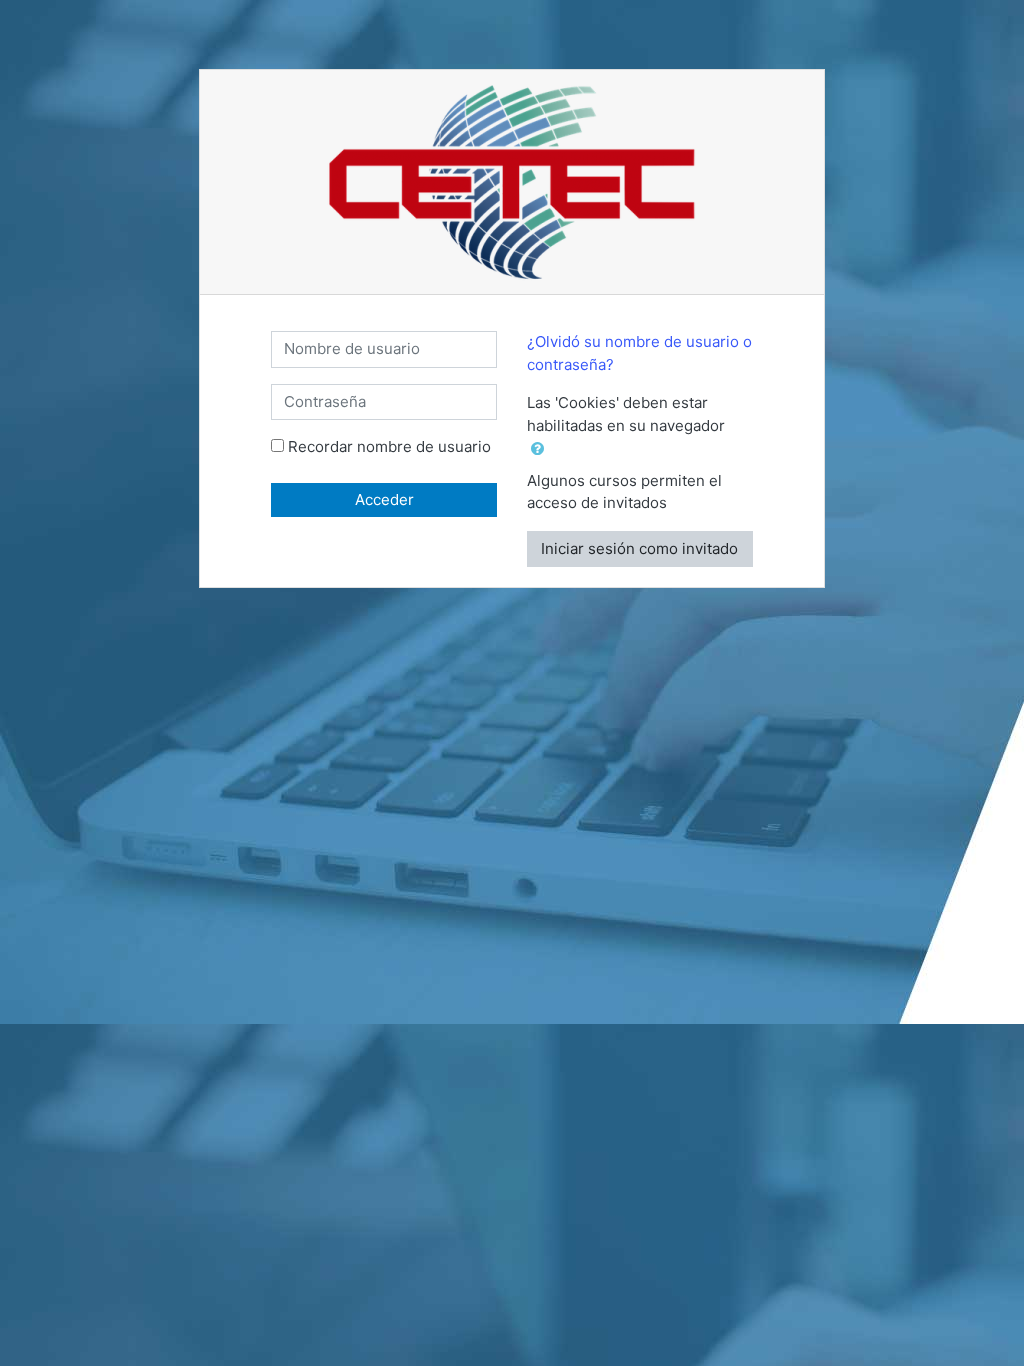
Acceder (384, 499)
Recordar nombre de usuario (389, 446)
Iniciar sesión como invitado (639, 548)
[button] (541, 449)
